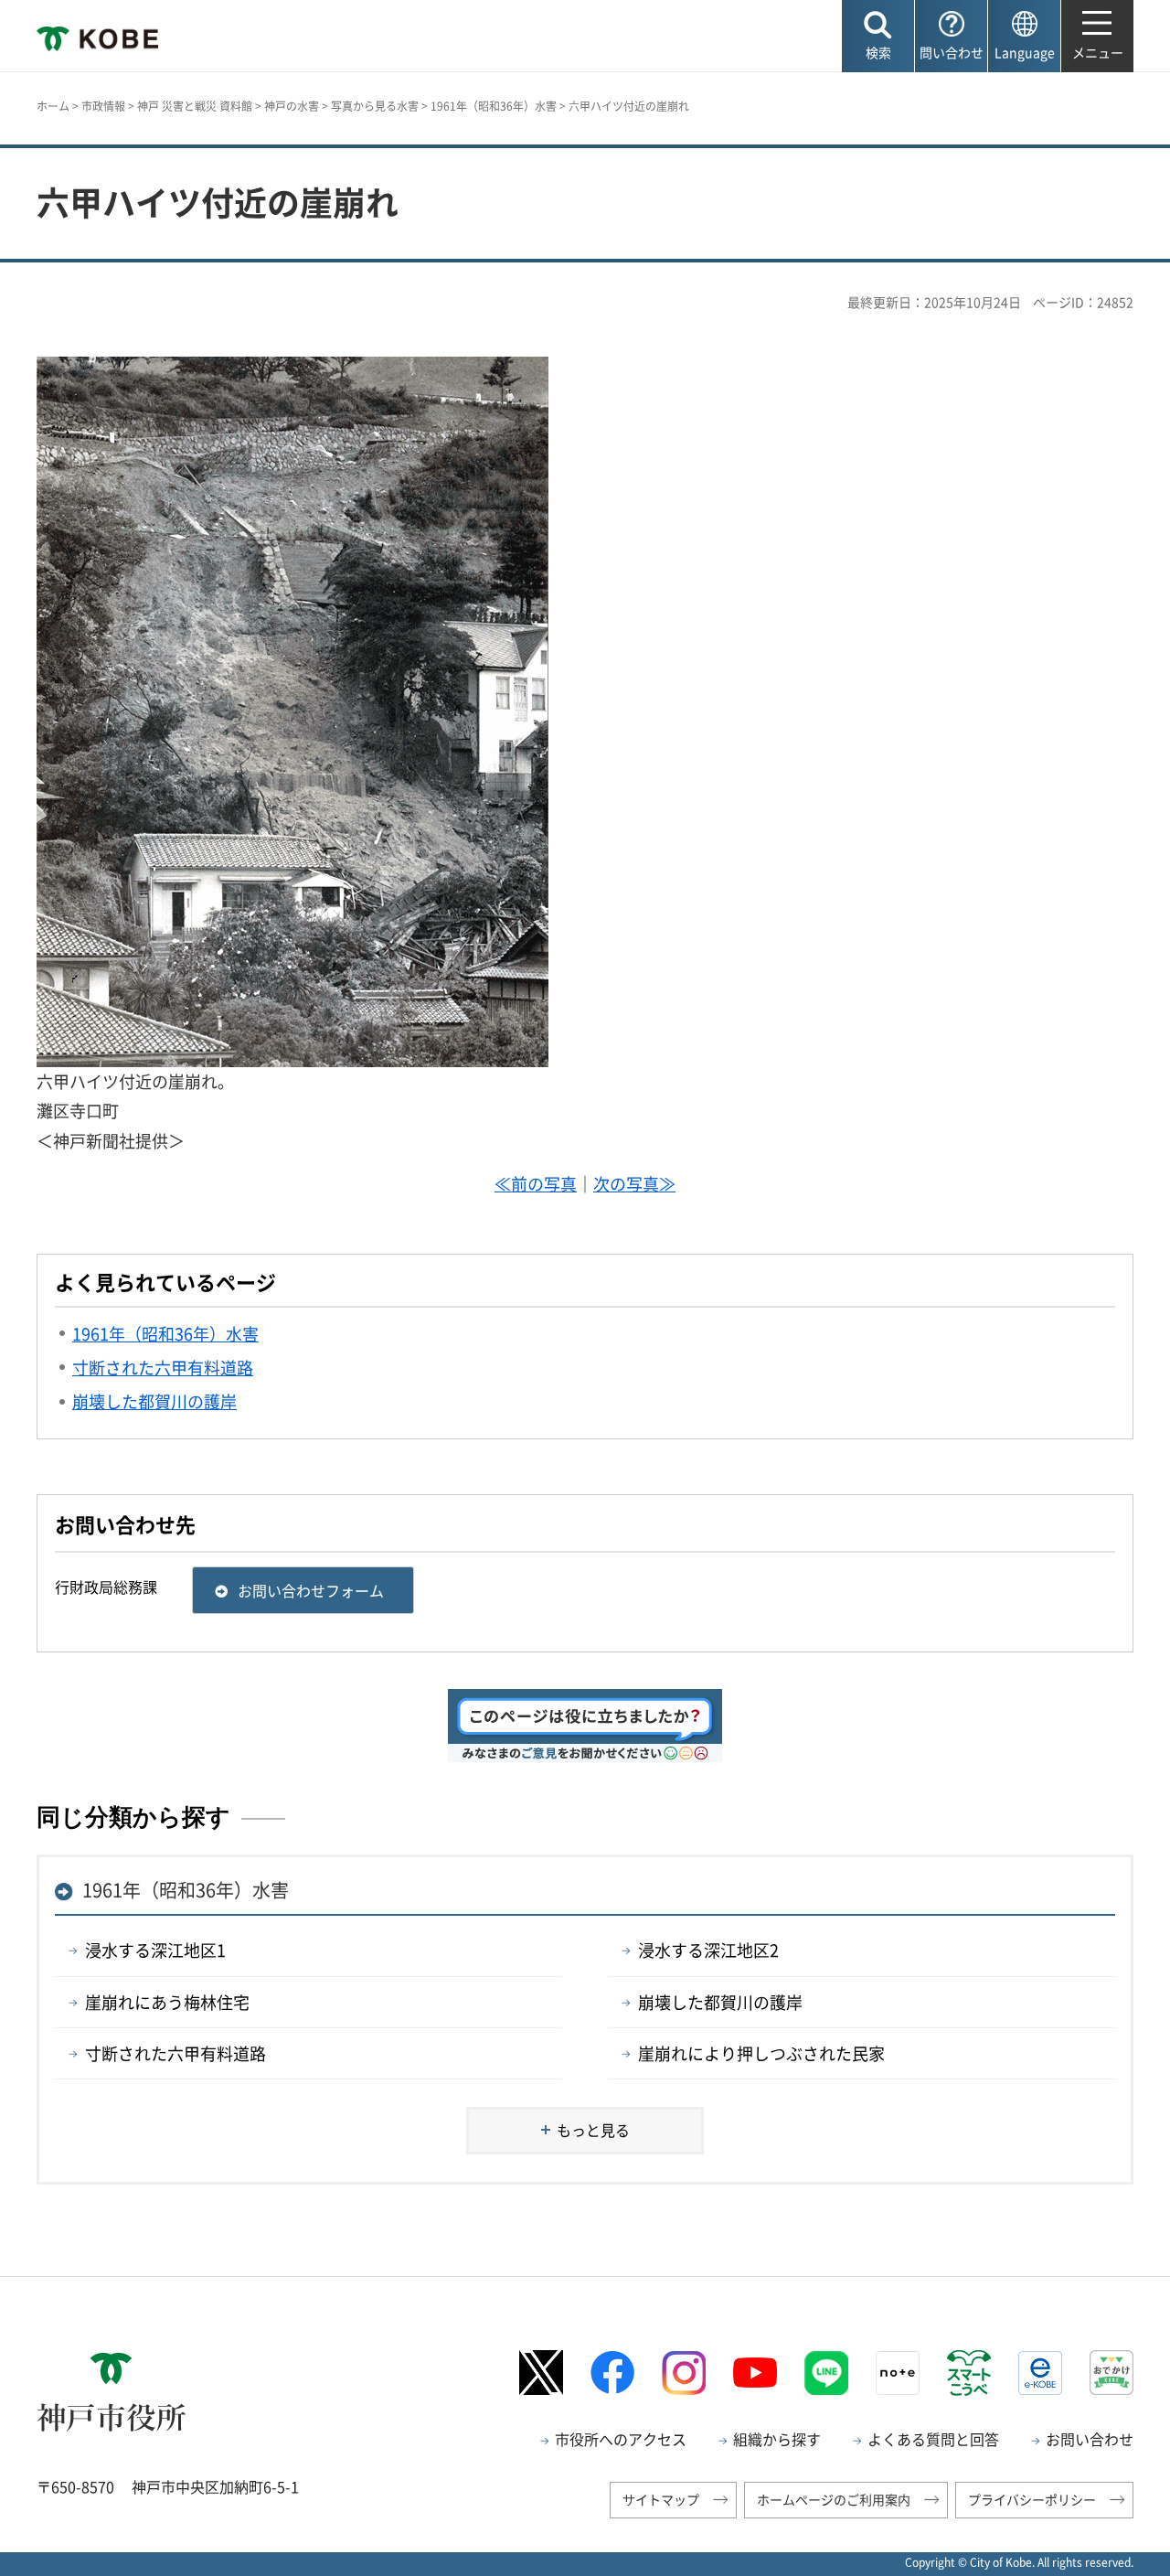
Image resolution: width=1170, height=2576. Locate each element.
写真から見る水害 (375, 106)
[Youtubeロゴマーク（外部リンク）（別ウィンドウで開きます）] (755, 2373)
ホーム (53, 106)
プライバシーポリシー (1032, 2499)
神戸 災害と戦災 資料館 (195, 106)
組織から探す (777, 2439)
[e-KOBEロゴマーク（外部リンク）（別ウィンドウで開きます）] (1040, 2373)
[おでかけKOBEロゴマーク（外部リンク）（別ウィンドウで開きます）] (1111, 2373)
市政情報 (103, 106)
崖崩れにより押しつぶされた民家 (761, 2053)
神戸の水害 (292, 106)
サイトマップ (661, 2499)
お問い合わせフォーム (311, 1590)
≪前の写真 (536, 1184)
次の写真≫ (634, 1184)
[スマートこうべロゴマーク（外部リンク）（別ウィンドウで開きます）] (969, 2373)
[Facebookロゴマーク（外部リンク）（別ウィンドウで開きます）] (612, 2373)
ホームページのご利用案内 (834, 2499)
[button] (878, 36)
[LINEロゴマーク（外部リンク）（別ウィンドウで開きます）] (826, 2373)
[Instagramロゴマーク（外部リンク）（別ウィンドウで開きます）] (684, 2373)
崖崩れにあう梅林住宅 (167, 2002)
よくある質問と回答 (933, 2439)
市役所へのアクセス (621, 2439)
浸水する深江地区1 (155, 1950)
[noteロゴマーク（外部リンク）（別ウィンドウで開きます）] (898, 2373)
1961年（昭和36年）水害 (494, 106)
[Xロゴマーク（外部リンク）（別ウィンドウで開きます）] (541, 2373)
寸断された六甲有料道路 (175, 2053)
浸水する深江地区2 (708, 1950)
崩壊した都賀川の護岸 (720, 2002)
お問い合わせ (1090, 2439)
